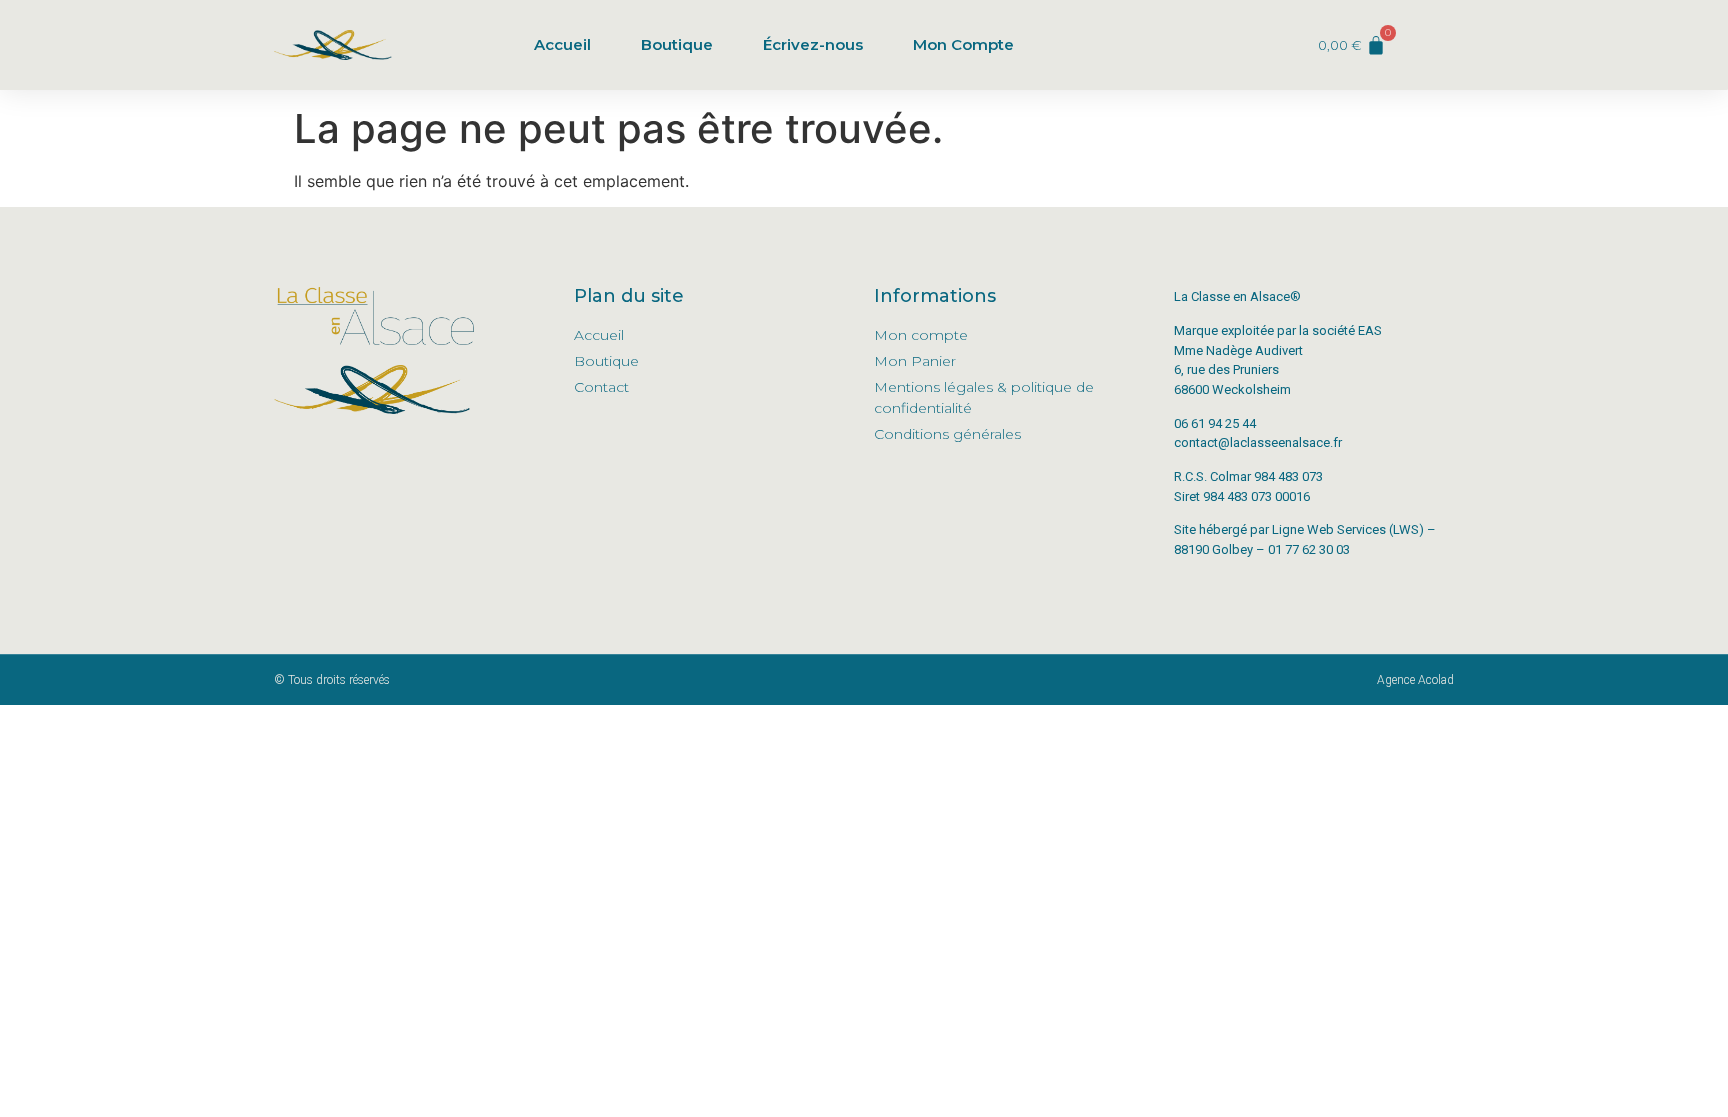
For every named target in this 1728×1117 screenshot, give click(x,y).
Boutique (677, 44)
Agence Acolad (1415, 680)
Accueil (562, 44)
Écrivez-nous (813, 44)
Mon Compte (963, 44)
